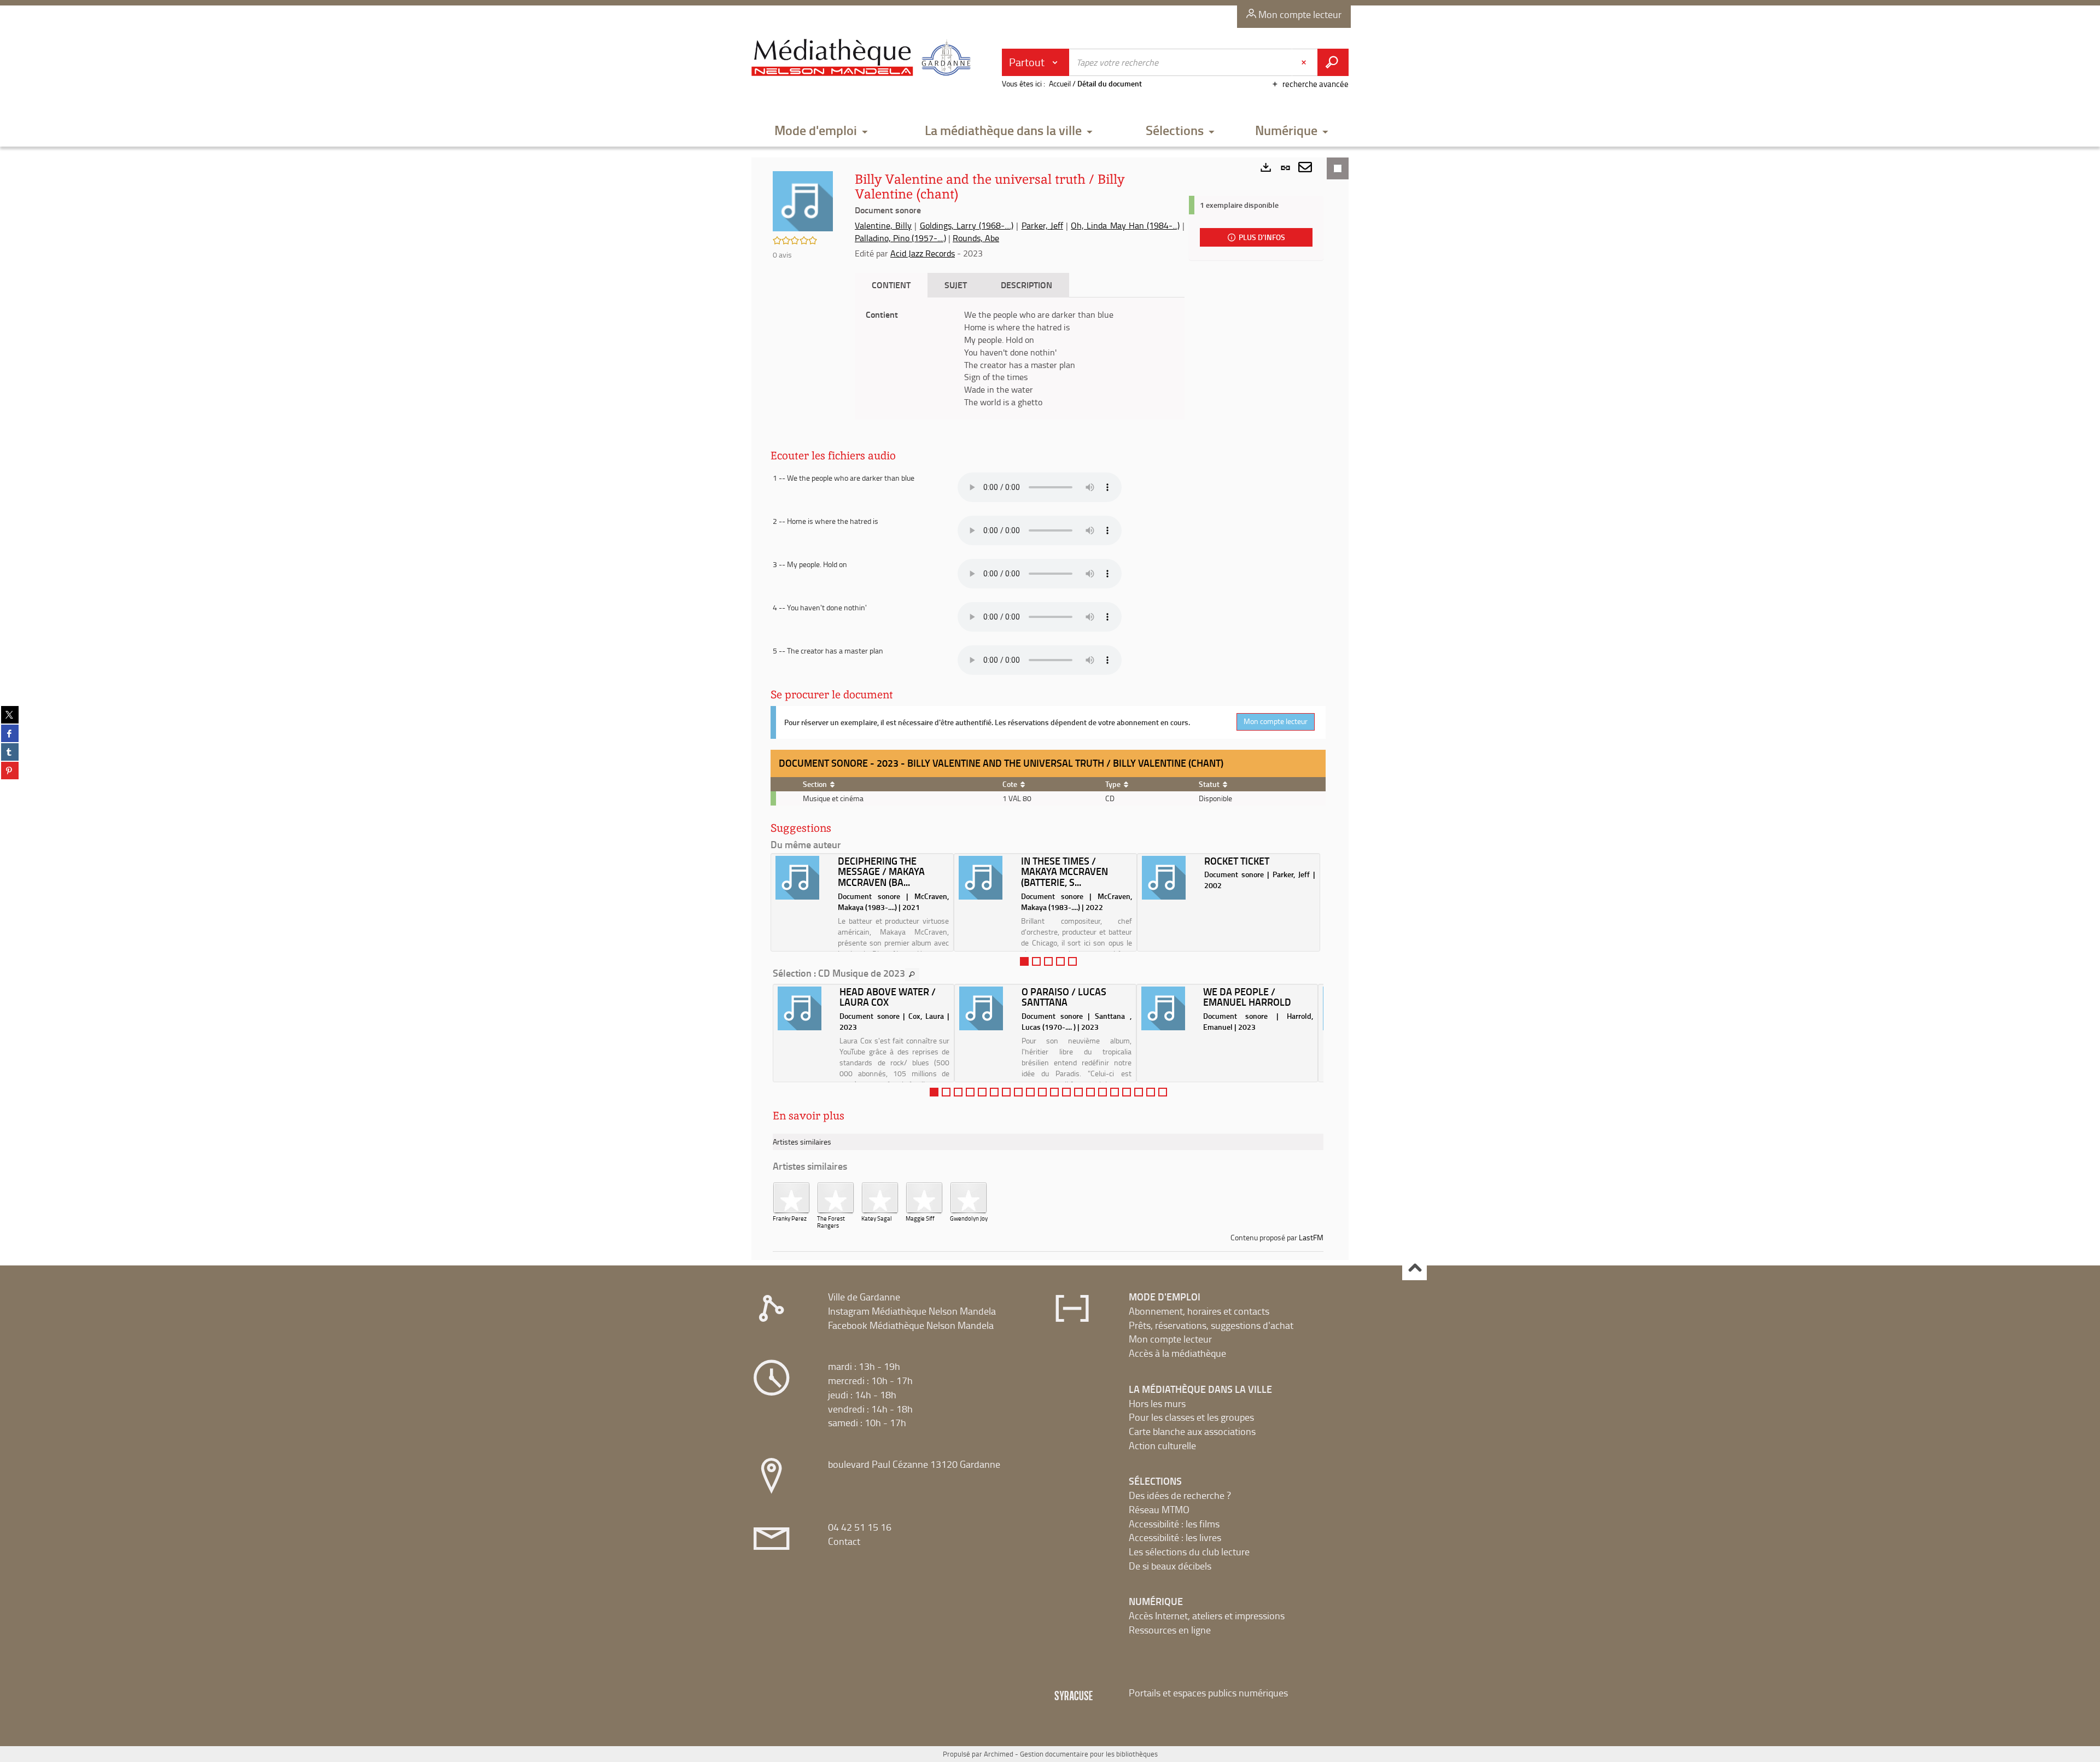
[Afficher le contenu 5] (1072, 961)
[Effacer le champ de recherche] (1305, 62)
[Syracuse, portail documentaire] (864, 58)
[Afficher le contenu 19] (1151, 1092)
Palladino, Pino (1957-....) (900, 238)
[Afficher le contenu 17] (1127, 1092)
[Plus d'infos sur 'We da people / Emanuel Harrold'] (1168, 1008)
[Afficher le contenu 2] (1036, 961)
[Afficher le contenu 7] (1006, 1092)
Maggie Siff (920, 1218)
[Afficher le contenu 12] (1066, 1092)
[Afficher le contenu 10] (1042, 1092)
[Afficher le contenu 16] (1115, 1092)
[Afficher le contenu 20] (1163, 1092)
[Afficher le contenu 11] (1054, 1092)
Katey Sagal (877, 1218)
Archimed (999, 1754)
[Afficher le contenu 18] (1139, 1092)
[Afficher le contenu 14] (1090, 1092)
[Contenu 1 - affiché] (1024, 961)
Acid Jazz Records (923, 253)
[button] (821, 131)
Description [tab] (1026, 285)
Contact (844, 1541)
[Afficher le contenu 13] (1078, 1092)
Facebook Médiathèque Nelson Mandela (911, 1325)
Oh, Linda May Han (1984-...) (1125, 225)
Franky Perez (790, 1218)
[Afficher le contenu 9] (1030, 1092)
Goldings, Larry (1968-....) (967, 225)
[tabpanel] (1020, 358)
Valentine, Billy (883, 225)
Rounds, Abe (976, 238)
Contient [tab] (891, 285)
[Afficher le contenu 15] (1102, 1092)
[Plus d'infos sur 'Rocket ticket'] (1169, 878)
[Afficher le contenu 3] (1048, 961)
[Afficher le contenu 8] (1018, 1092)
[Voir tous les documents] (912, 975)
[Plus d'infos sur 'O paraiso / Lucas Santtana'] (986, 1008)
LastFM (1311, 1237)
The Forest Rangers (831, 1222)
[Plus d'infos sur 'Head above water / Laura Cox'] (805, 1008)
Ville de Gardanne (864, 1297)
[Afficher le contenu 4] (1060, 961)
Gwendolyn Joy (969, 1218)
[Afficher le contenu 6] (994, 1092)
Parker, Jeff (1042, 225)
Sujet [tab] (956, 285)
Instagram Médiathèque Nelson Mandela (912, 1311)
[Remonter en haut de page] (1414, 1268)
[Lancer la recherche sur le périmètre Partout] (1333, 62)
